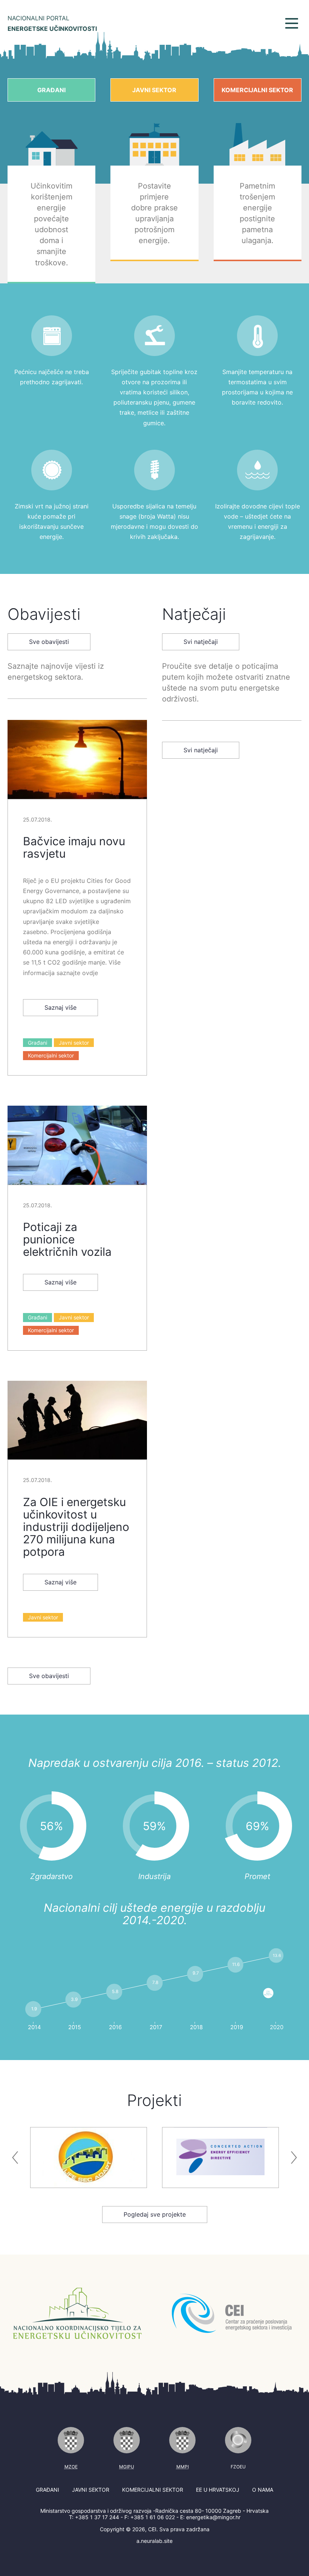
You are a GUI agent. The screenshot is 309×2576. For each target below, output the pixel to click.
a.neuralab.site (154, 2541)
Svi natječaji (201, 642)
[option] (82, 2158)
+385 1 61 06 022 (153, 2517)
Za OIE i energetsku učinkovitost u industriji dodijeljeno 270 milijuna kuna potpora (76, 1527)
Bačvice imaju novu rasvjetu (74, 847)
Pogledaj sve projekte (155, 2214)
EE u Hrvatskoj (218, 2490)
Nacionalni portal (52, 23)
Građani (51, 90)
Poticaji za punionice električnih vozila (67, 1239)
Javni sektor (154, 90)
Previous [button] (15, 2158)
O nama (263, 2490)
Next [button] (294, 2158)
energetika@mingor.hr (213, 2517)
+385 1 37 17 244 (97, 2517)
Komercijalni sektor (257, 90)
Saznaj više (60, 1007)
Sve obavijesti (49, 642)
